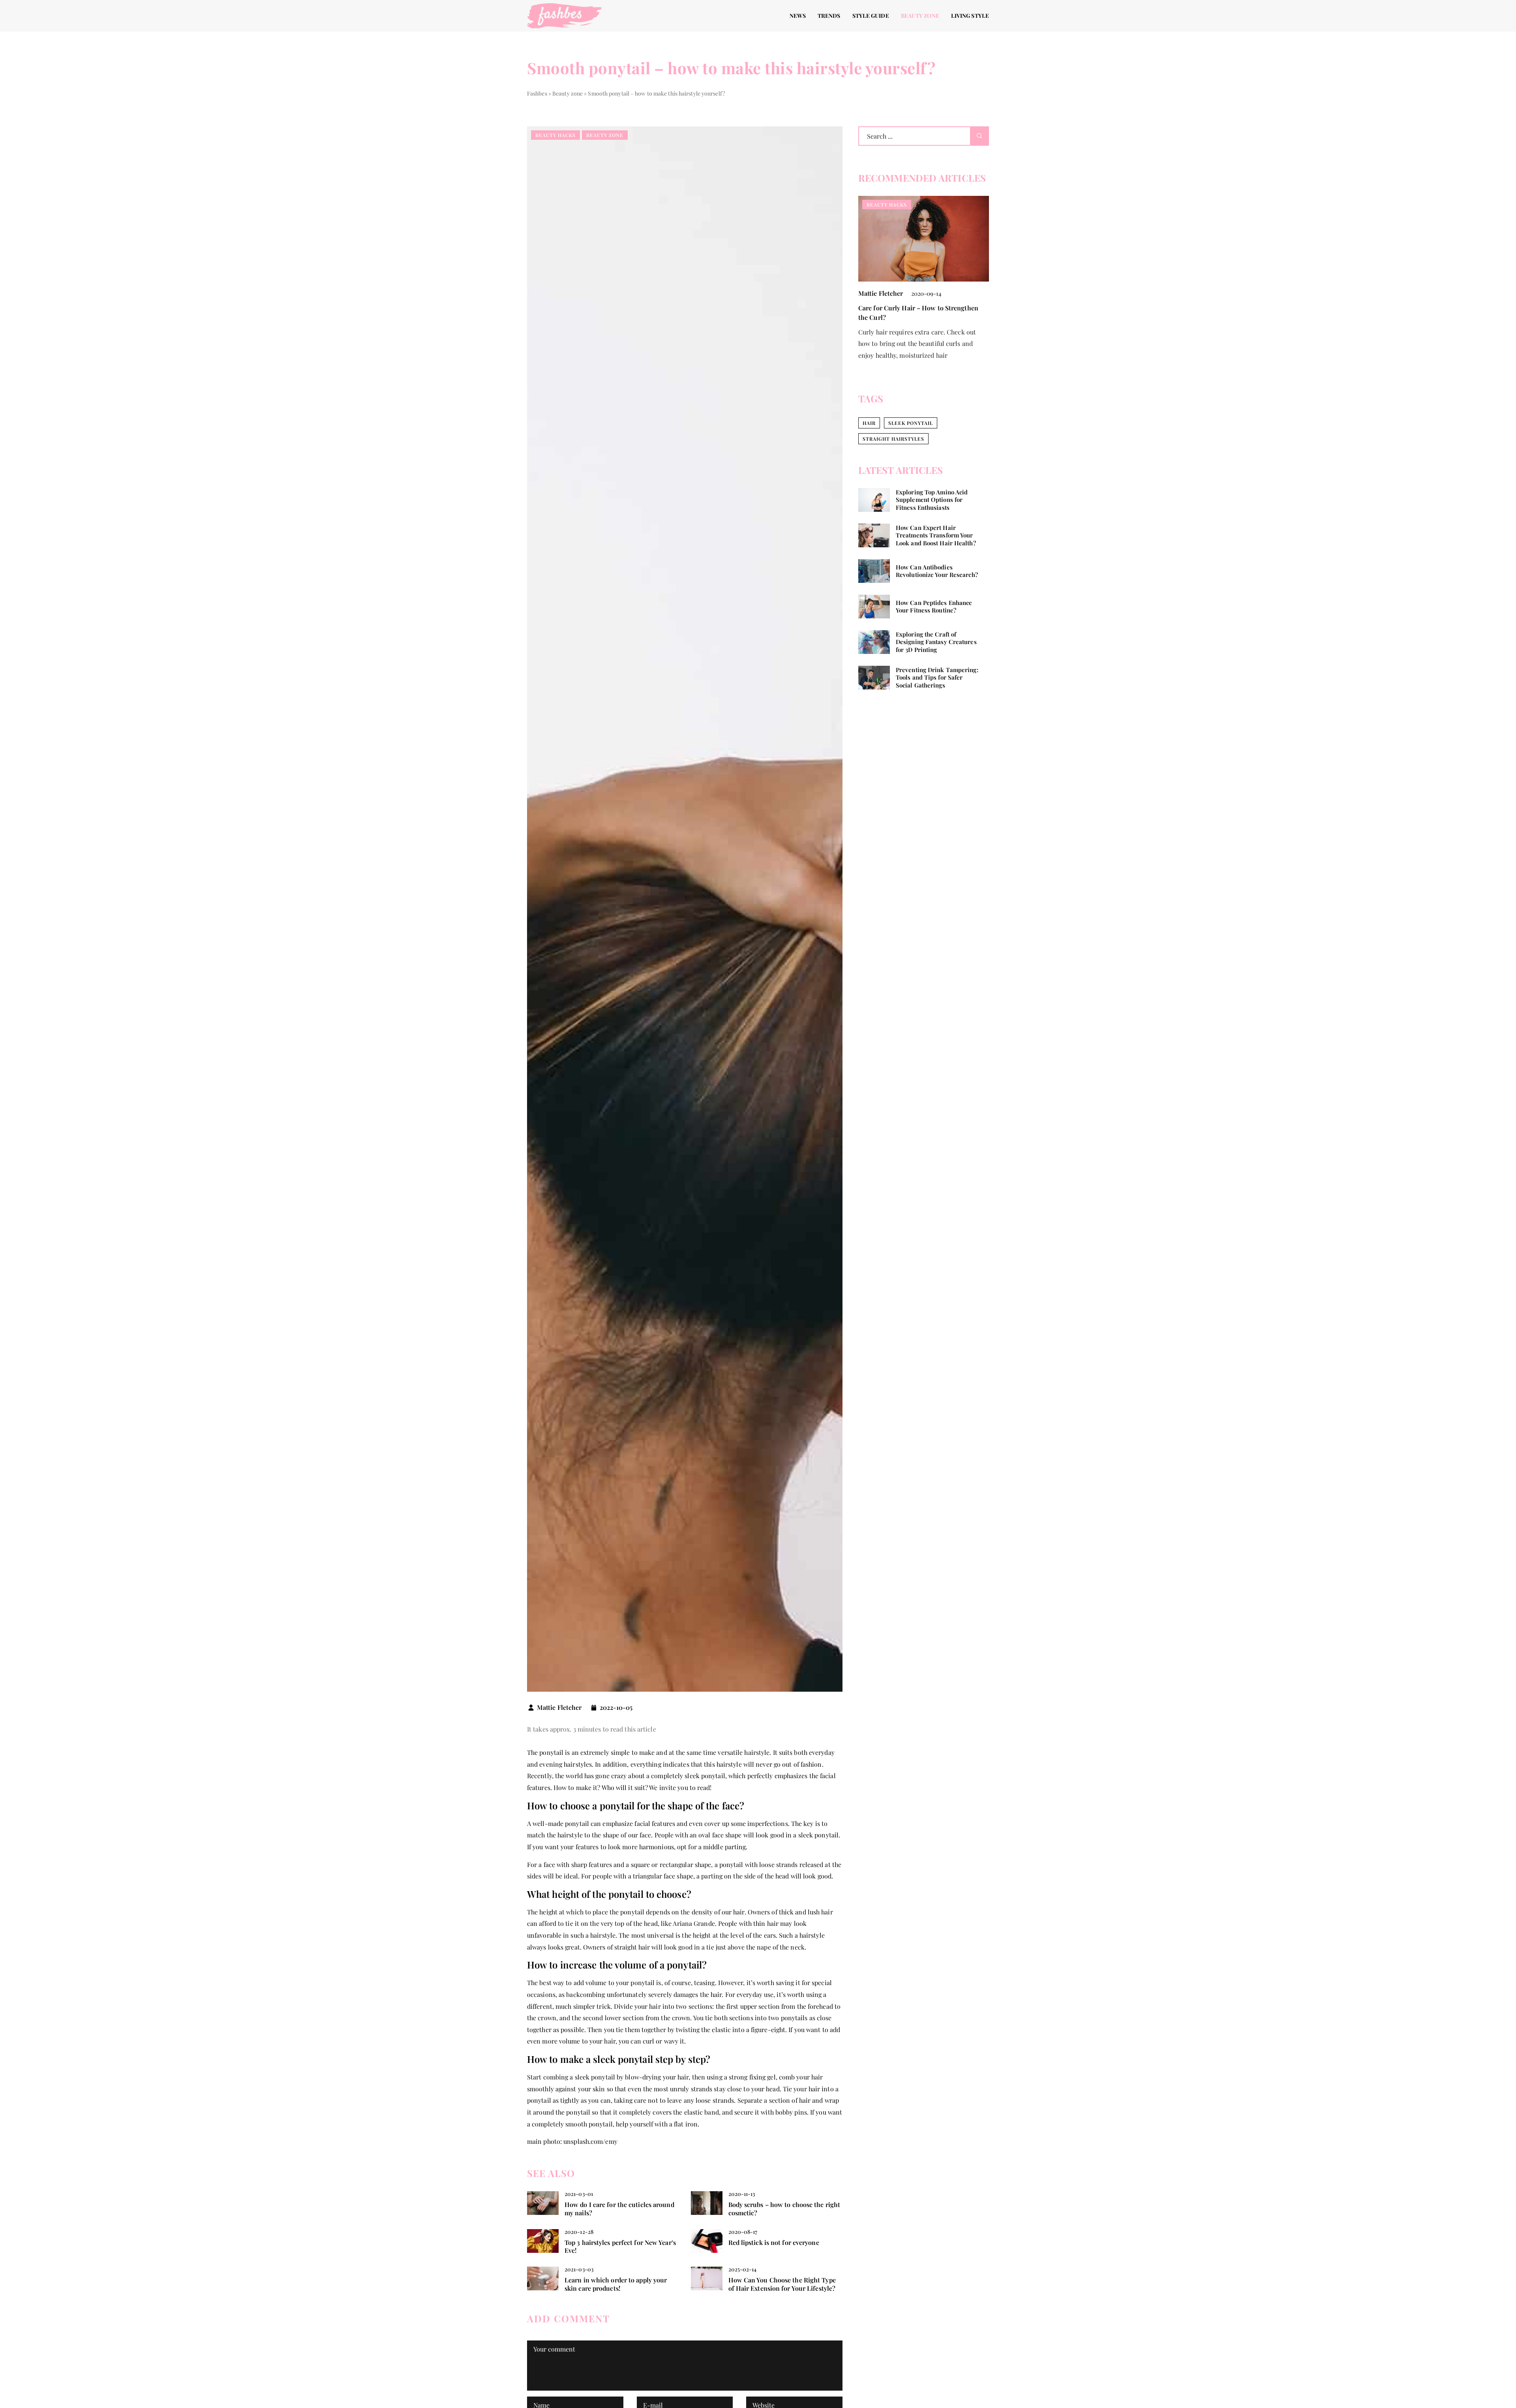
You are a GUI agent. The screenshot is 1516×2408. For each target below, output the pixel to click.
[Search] (979, 136)
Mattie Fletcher (559, 1707)
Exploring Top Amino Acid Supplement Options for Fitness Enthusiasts (932, 500)
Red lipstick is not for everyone (774, 2243)
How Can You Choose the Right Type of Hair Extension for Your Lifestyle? (782, 2284)
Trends (829, 16)
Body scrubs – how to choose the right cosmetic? (784, 2209)
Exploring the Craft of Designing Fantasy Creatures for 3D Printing (936, 642)
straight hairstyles (893, 439)
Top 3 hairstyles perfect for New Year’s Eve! (620, 2247)
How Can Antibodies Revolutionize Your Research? (937, 571)
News (798, 16)
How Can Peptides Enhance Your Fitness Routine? (934, 606)
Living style (970, 16)
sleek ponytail (911, 423)
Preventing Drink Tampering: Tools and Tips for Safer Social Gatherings (937, 678)
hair (869, 423)
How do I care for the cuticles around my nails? (619, 2209)
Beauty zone (920, 16)
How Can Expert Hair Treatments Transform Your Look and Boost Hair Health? (936, 535)
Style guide (871, 16)
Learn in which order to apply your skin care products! (616, 2284)
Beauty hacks (555, 135)
